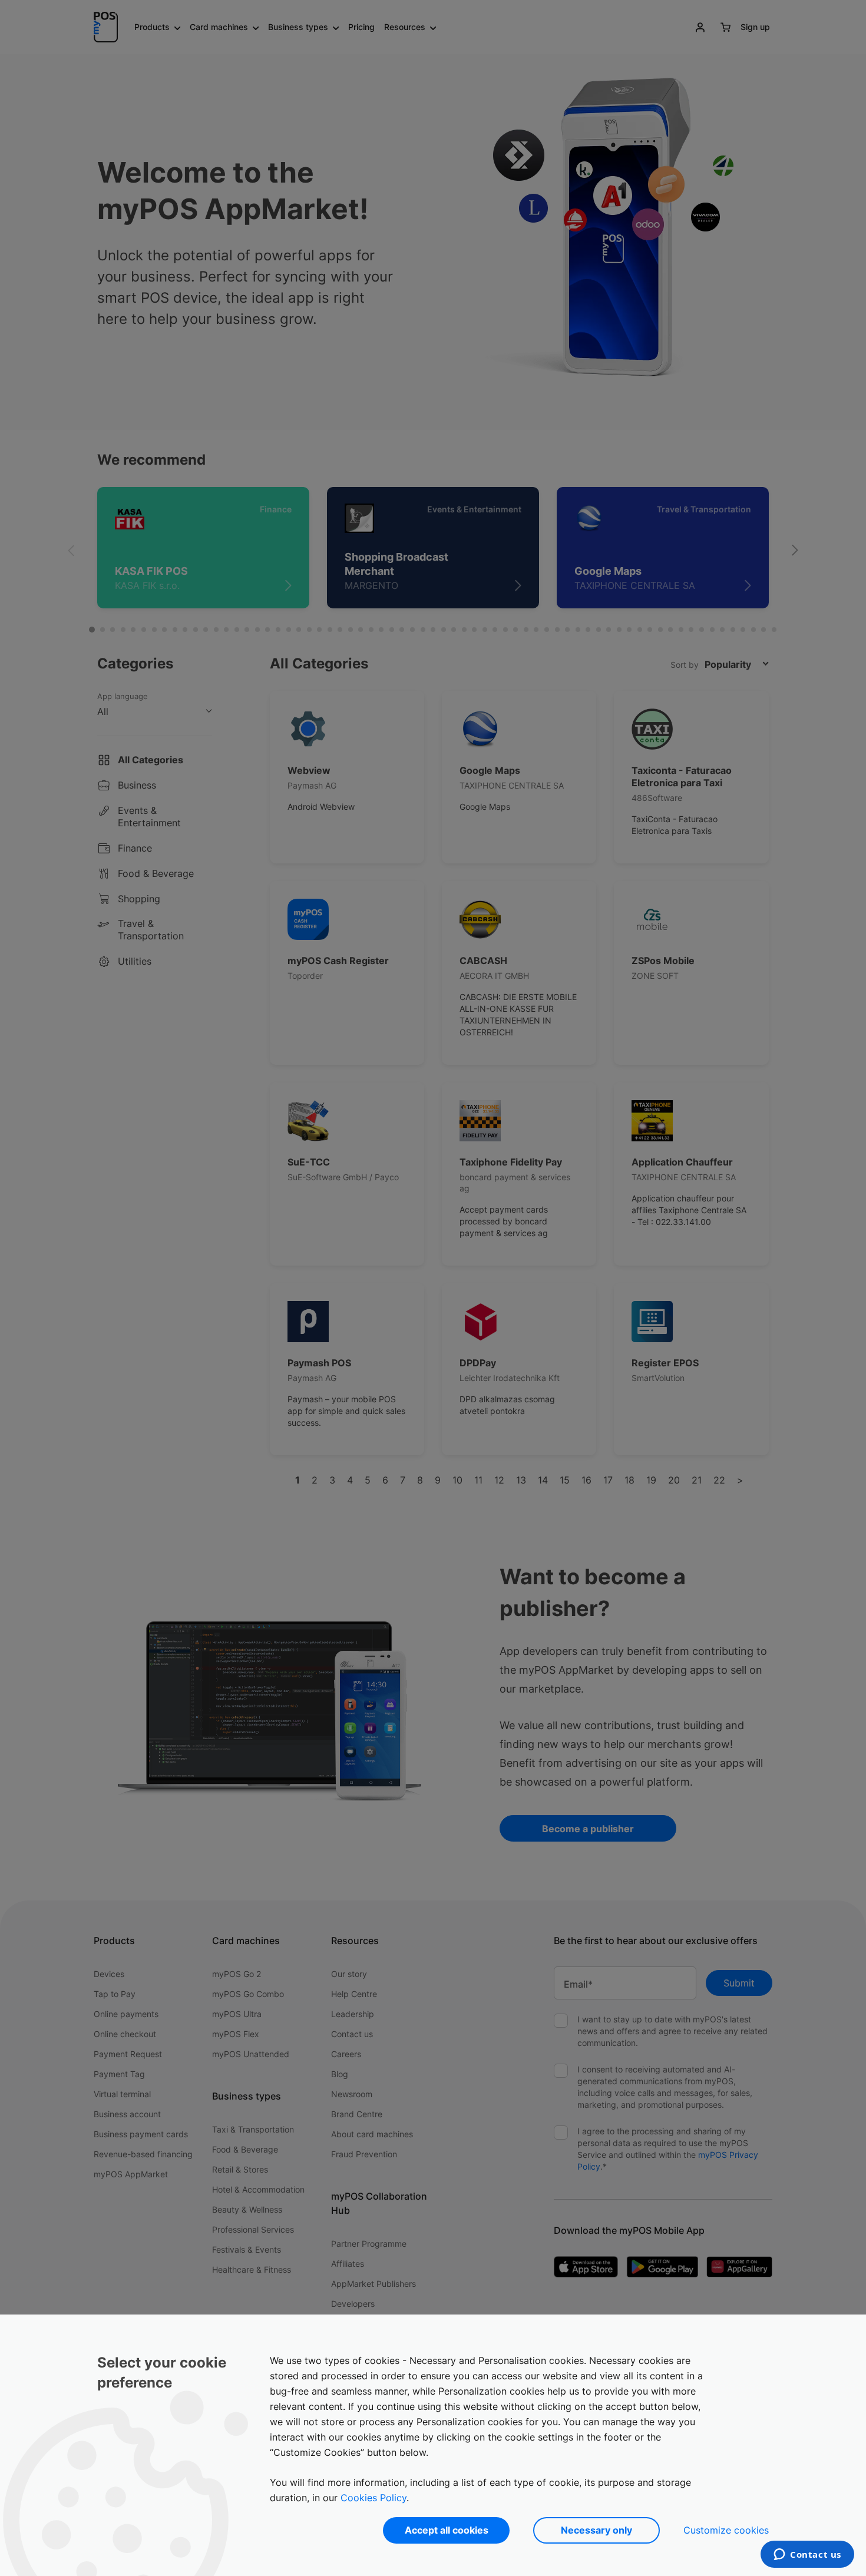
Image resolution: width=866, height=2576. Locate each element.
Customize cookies (726, 2530)
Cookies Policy (373, 2498)
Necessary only (596, 2530)
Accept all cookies (447, 2530)
